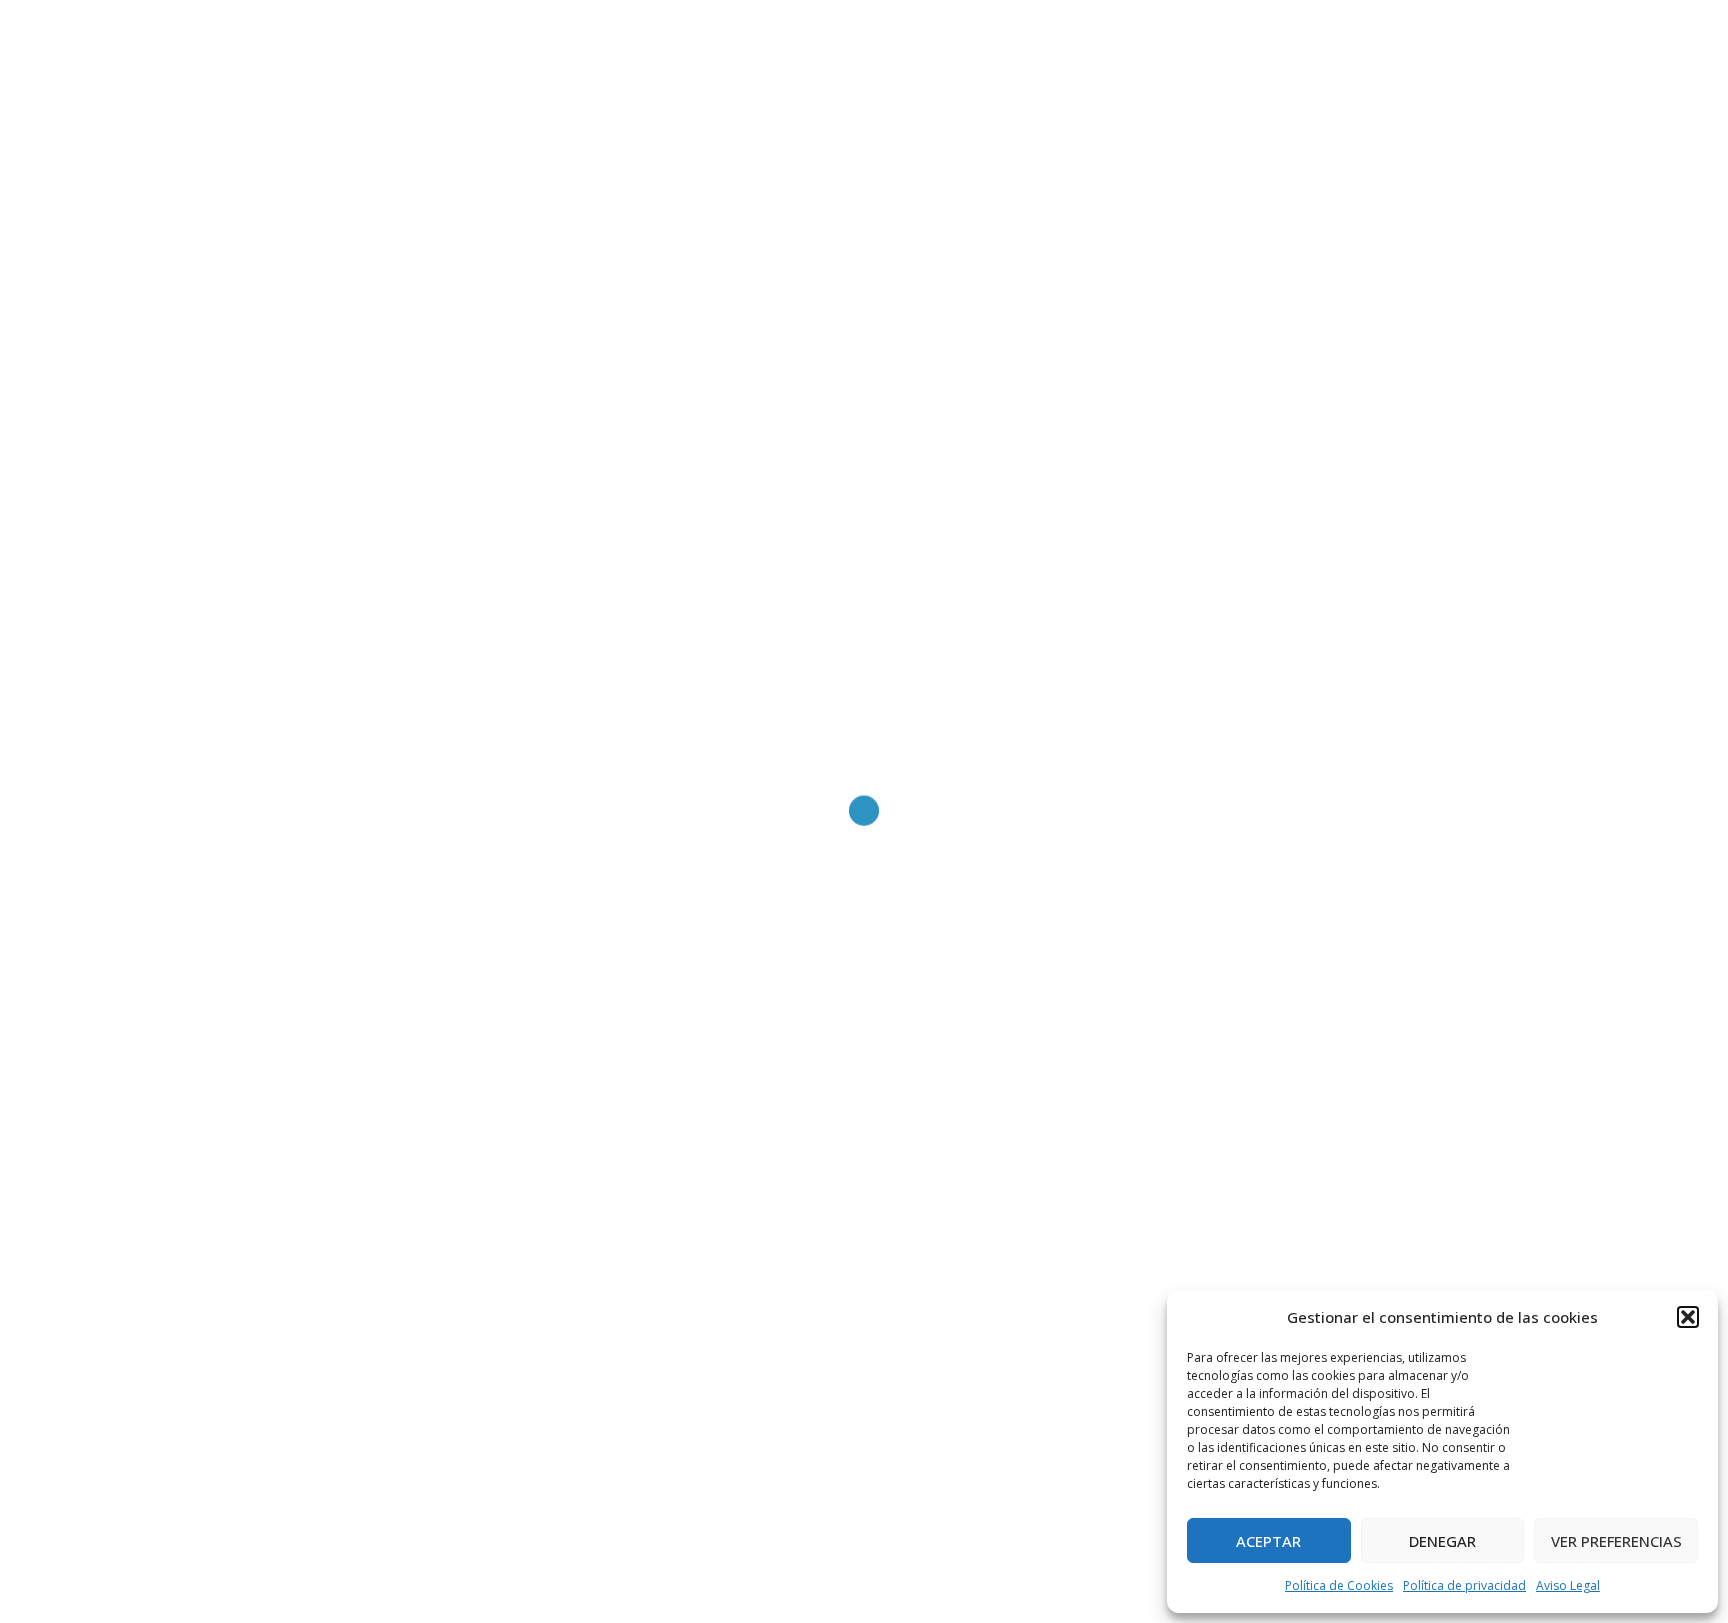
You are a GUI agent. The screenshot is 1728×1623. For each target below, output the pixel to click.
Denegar (1442, 1541)
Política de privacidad (1464, 1585)
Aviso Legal (1568, 1585)
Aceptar (1268, 1541)
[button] (1688, 1317)
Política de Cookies (1339, 1585)
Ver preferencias (1616, 1541)
